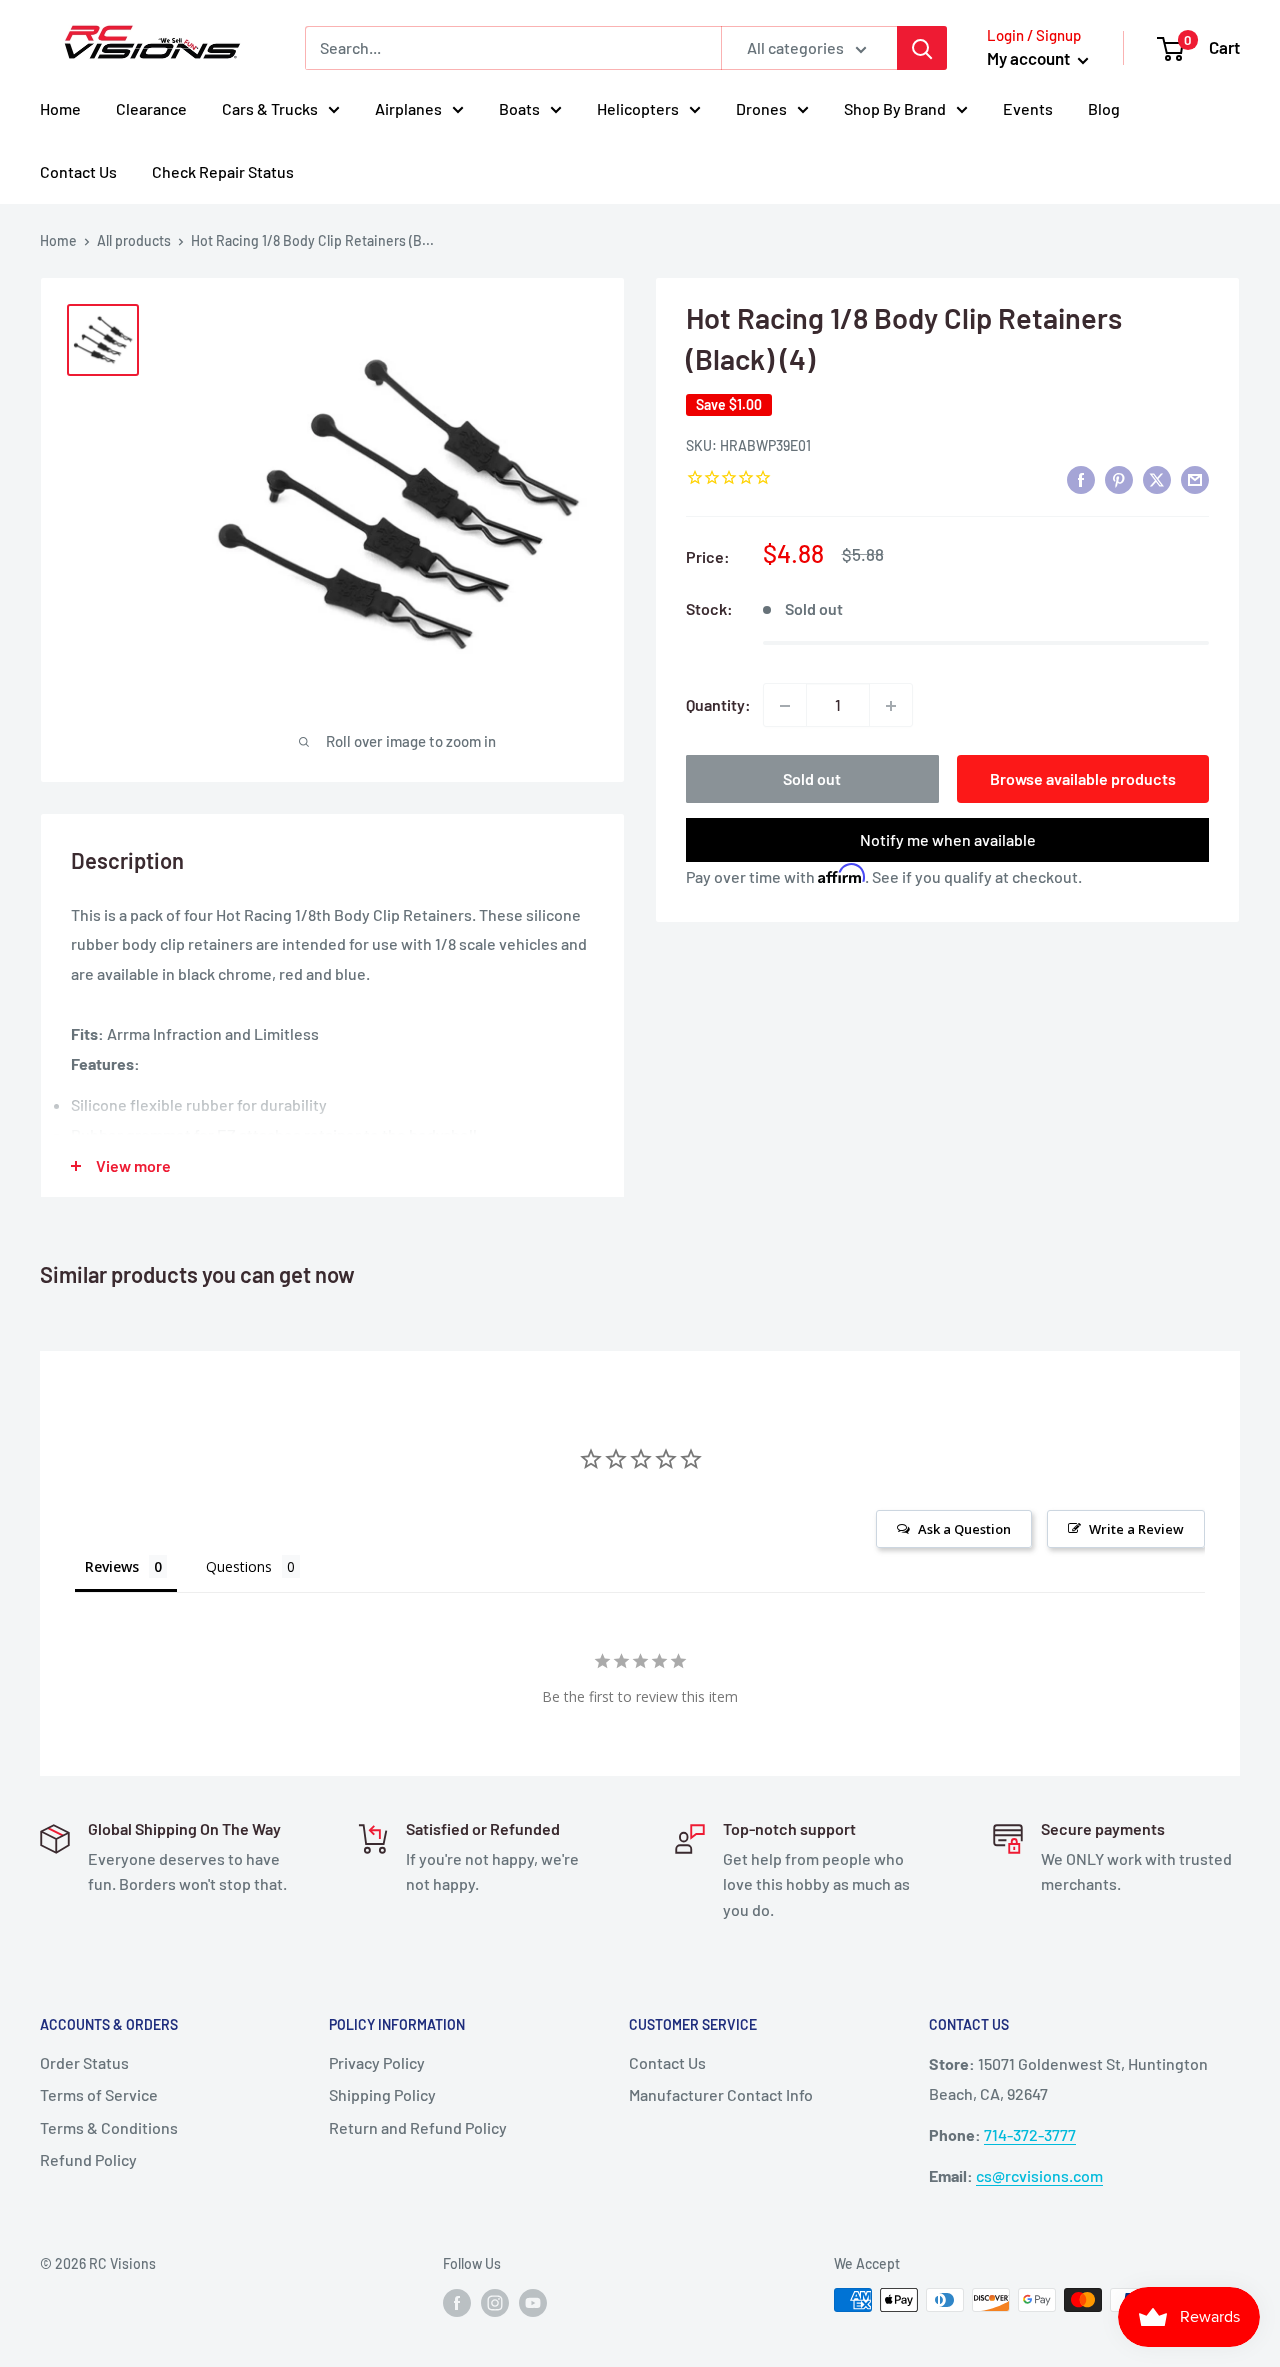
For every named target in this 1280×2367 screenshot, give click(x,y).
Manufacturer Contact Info (721, 2094)
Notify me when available (948, 840)
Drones (761, 108)
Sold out (812, 779)
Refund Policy (88, 2159)
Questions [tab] (239, 1566)
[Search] (922, 48)
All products (134, 240)
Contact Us (78, 171)
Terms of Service (99, 2094)
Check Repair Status (223, 171)
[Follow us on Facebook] (457, 2302)
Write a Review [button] (1136, 1529)
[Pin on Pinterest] (1119, 479)
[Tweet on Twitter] (1157, 479)
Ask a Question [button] (964, 1529)
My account (1030, 58)
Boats (519, 108)
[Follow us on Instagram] (495, 2302)
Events (1028, 108)
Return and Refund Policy (418, 2127)
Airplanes (408, 108)
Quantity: (718, 705)
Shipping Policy (382, 2094)
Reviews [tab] (112, 1566)
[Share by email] (1195, 479)
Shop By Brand (895, 108)
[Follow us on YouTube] (533, 2302)
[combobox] (513, 48)
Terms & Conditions (109, 2127)
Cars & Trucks (270, 108)
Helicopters (638, 108)
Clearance (151, 108)
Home (60, 108)
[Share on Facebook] (1081, 479)
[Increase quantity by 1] (891, 706)
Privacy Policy (377, 2062)
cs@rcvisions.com (1039, 2175)
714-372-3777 (1030, 2134)
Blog (1104, 108)
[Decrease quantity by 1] (785, 706)
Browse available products (1083, 779)
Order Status (84, 2062)
